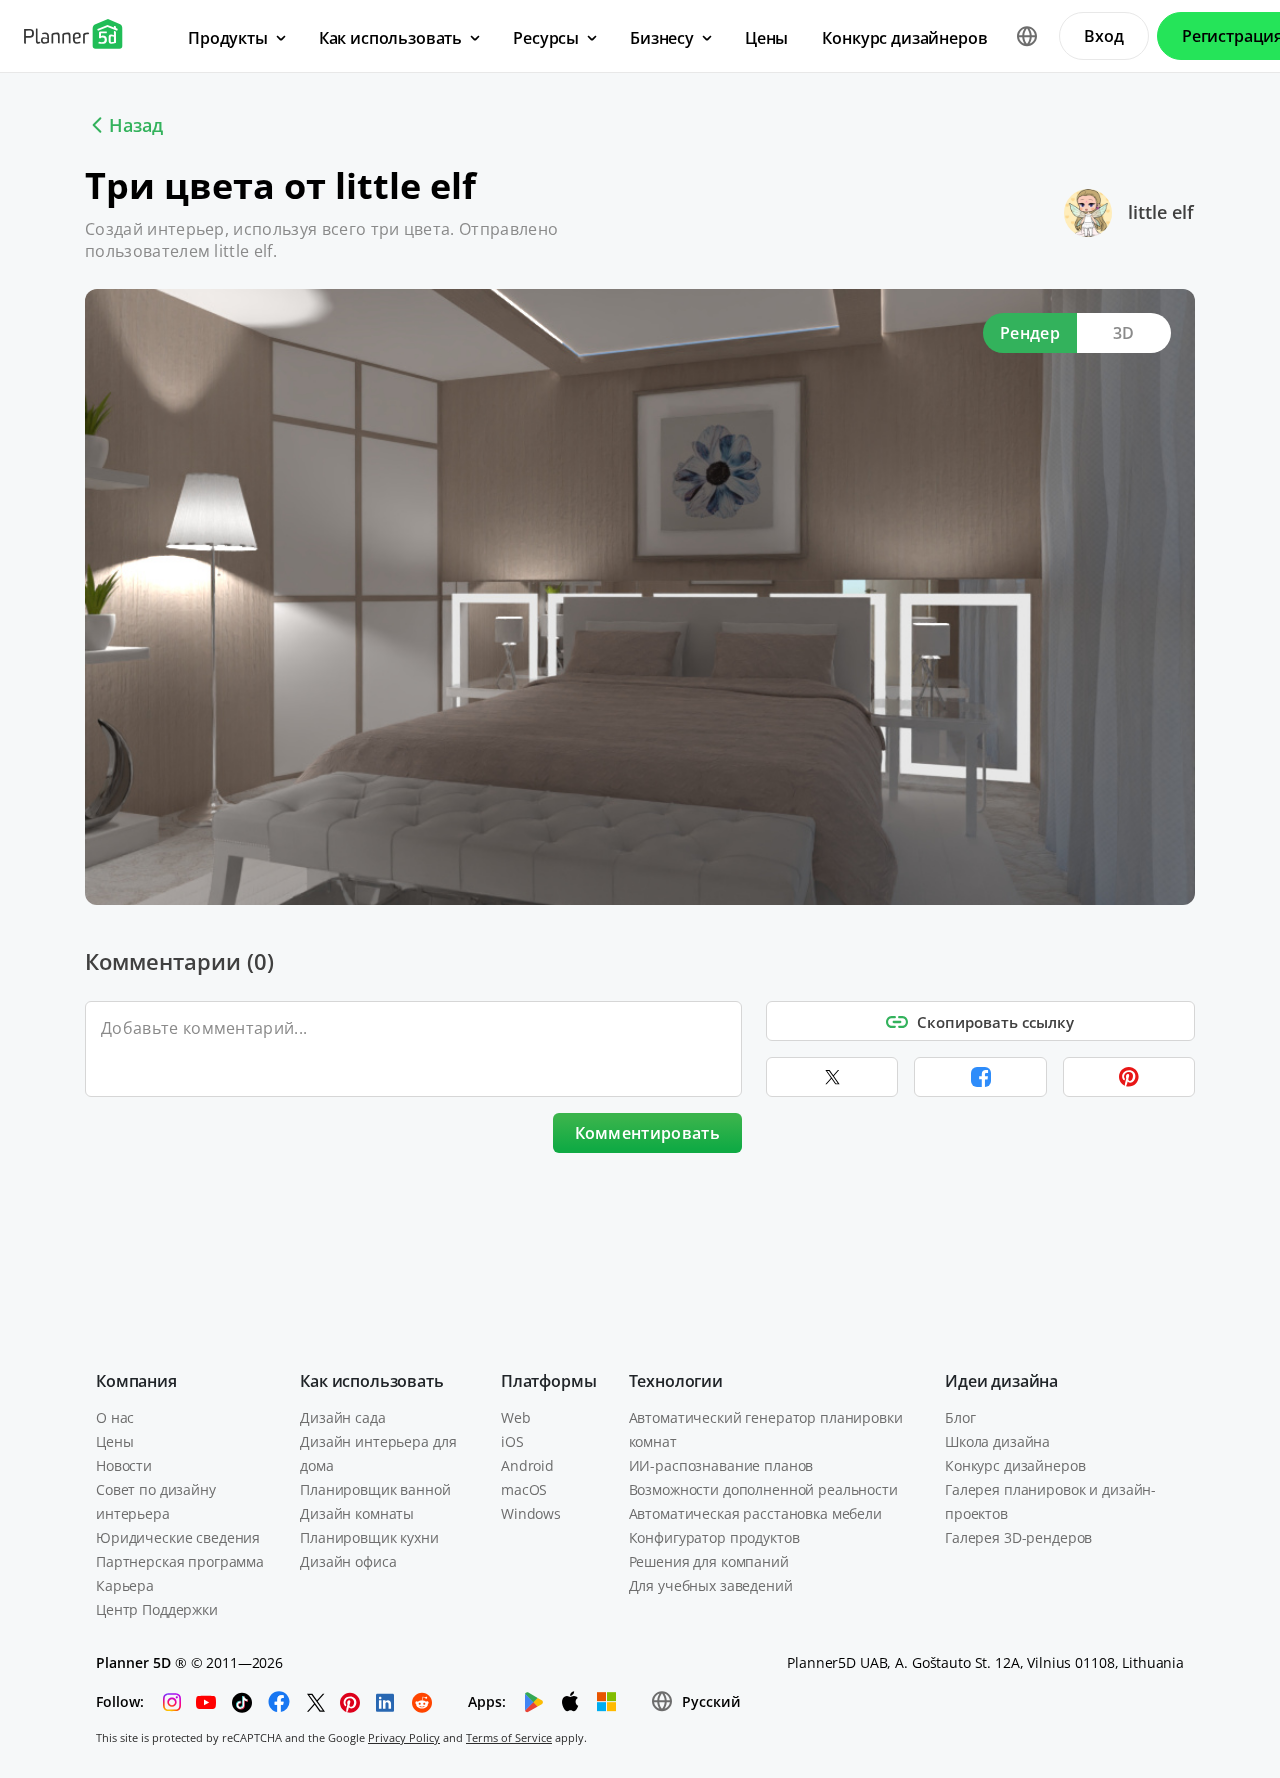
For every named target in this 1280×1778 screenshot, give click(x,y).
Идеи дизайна (1001, 1381)
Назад (136, 125)
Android (527, 1465)
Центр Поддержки (157, 1609)
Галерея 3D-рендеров (1018, 1537)
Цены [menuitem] (766, 38)
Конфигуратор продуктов (714, 1537)
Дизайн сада (342, 1417)
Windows (531, 1513)
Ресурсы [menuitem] (546, 38)
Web (516, 1417)
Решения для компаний (709, 1561)
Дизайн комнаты (357, 1513)
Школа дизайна (997, 1441)
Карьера (125, 1585)
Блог (960, 1417)
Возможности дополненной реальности (763, 1489)
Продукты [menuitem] (228, 38)
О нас (115, 1417)
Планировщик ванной (375, 1489)
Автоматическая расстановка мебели (755, 1513)
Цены (114, 1441)
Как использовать (371, 1381)
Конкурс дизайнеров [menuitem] (904, 38)
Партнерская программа (180, 1561)
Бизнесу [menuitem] (662, 38)
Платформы (549, 1381)
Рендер (1030, 333)
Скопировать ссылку (995, 1022)
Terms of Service (509, 1737)
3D (1124, 333)
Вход (1103, 36)
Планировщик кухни (369, 1537)
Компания (136, 1381)
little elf (1161, 212)
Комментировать (647, 1133)
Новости (124, 1465)
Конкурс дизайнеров (1015, 1465)
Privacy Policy (404, 1737)
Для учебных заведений (711, 1585)
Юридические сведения (178, 1537)
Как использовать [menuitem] (390, 38)
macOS (524, 1489)
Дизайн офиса (348, 1561)
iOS (512, 1441)
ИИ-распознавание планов (721, 1465)
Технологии (676, 1381)
